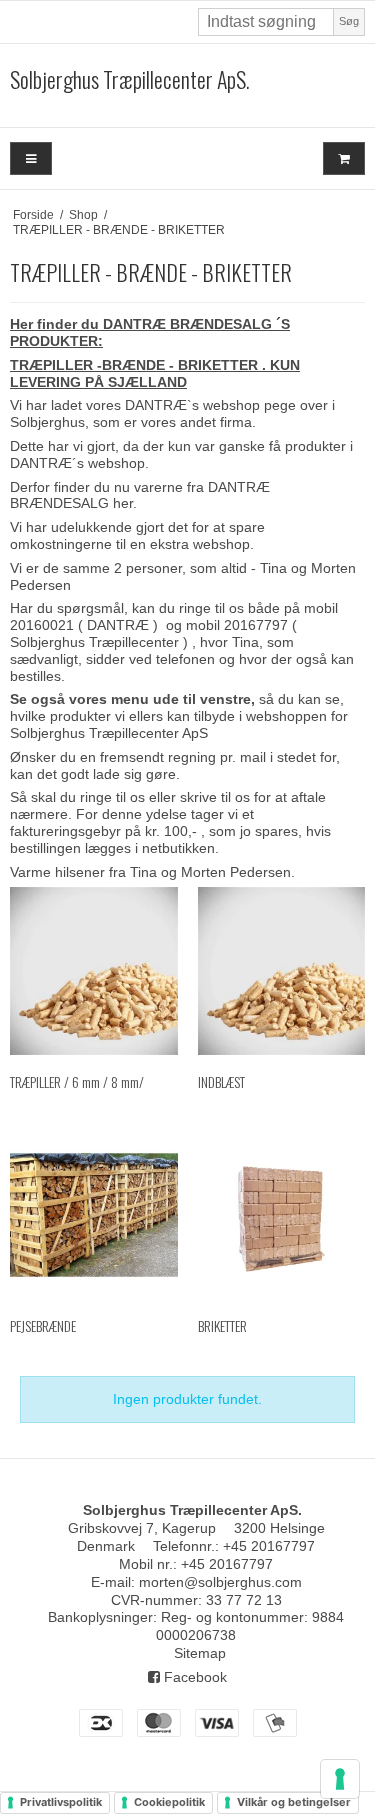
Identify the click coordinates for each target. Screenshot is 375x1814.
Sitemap (200, 1653)
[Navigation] (31, 158)
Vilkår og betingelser (294, 1802)
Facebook (193, 1677)
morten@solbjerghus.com (220, 1582)
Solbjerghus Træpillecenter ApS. (130, 80)
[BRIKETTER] (282, 1215)
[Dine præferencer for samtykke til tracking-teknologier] (340, 1779)
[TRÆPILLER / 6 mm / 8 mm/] (94, 971)
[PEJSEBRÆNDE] (94, 1215)
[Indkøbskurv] (344, 158)
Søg (349, 21)
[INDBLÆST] (282, 971)
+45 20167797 (269, 1546)
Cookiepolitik (169, 1802)
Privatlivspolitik (61, 1802)
